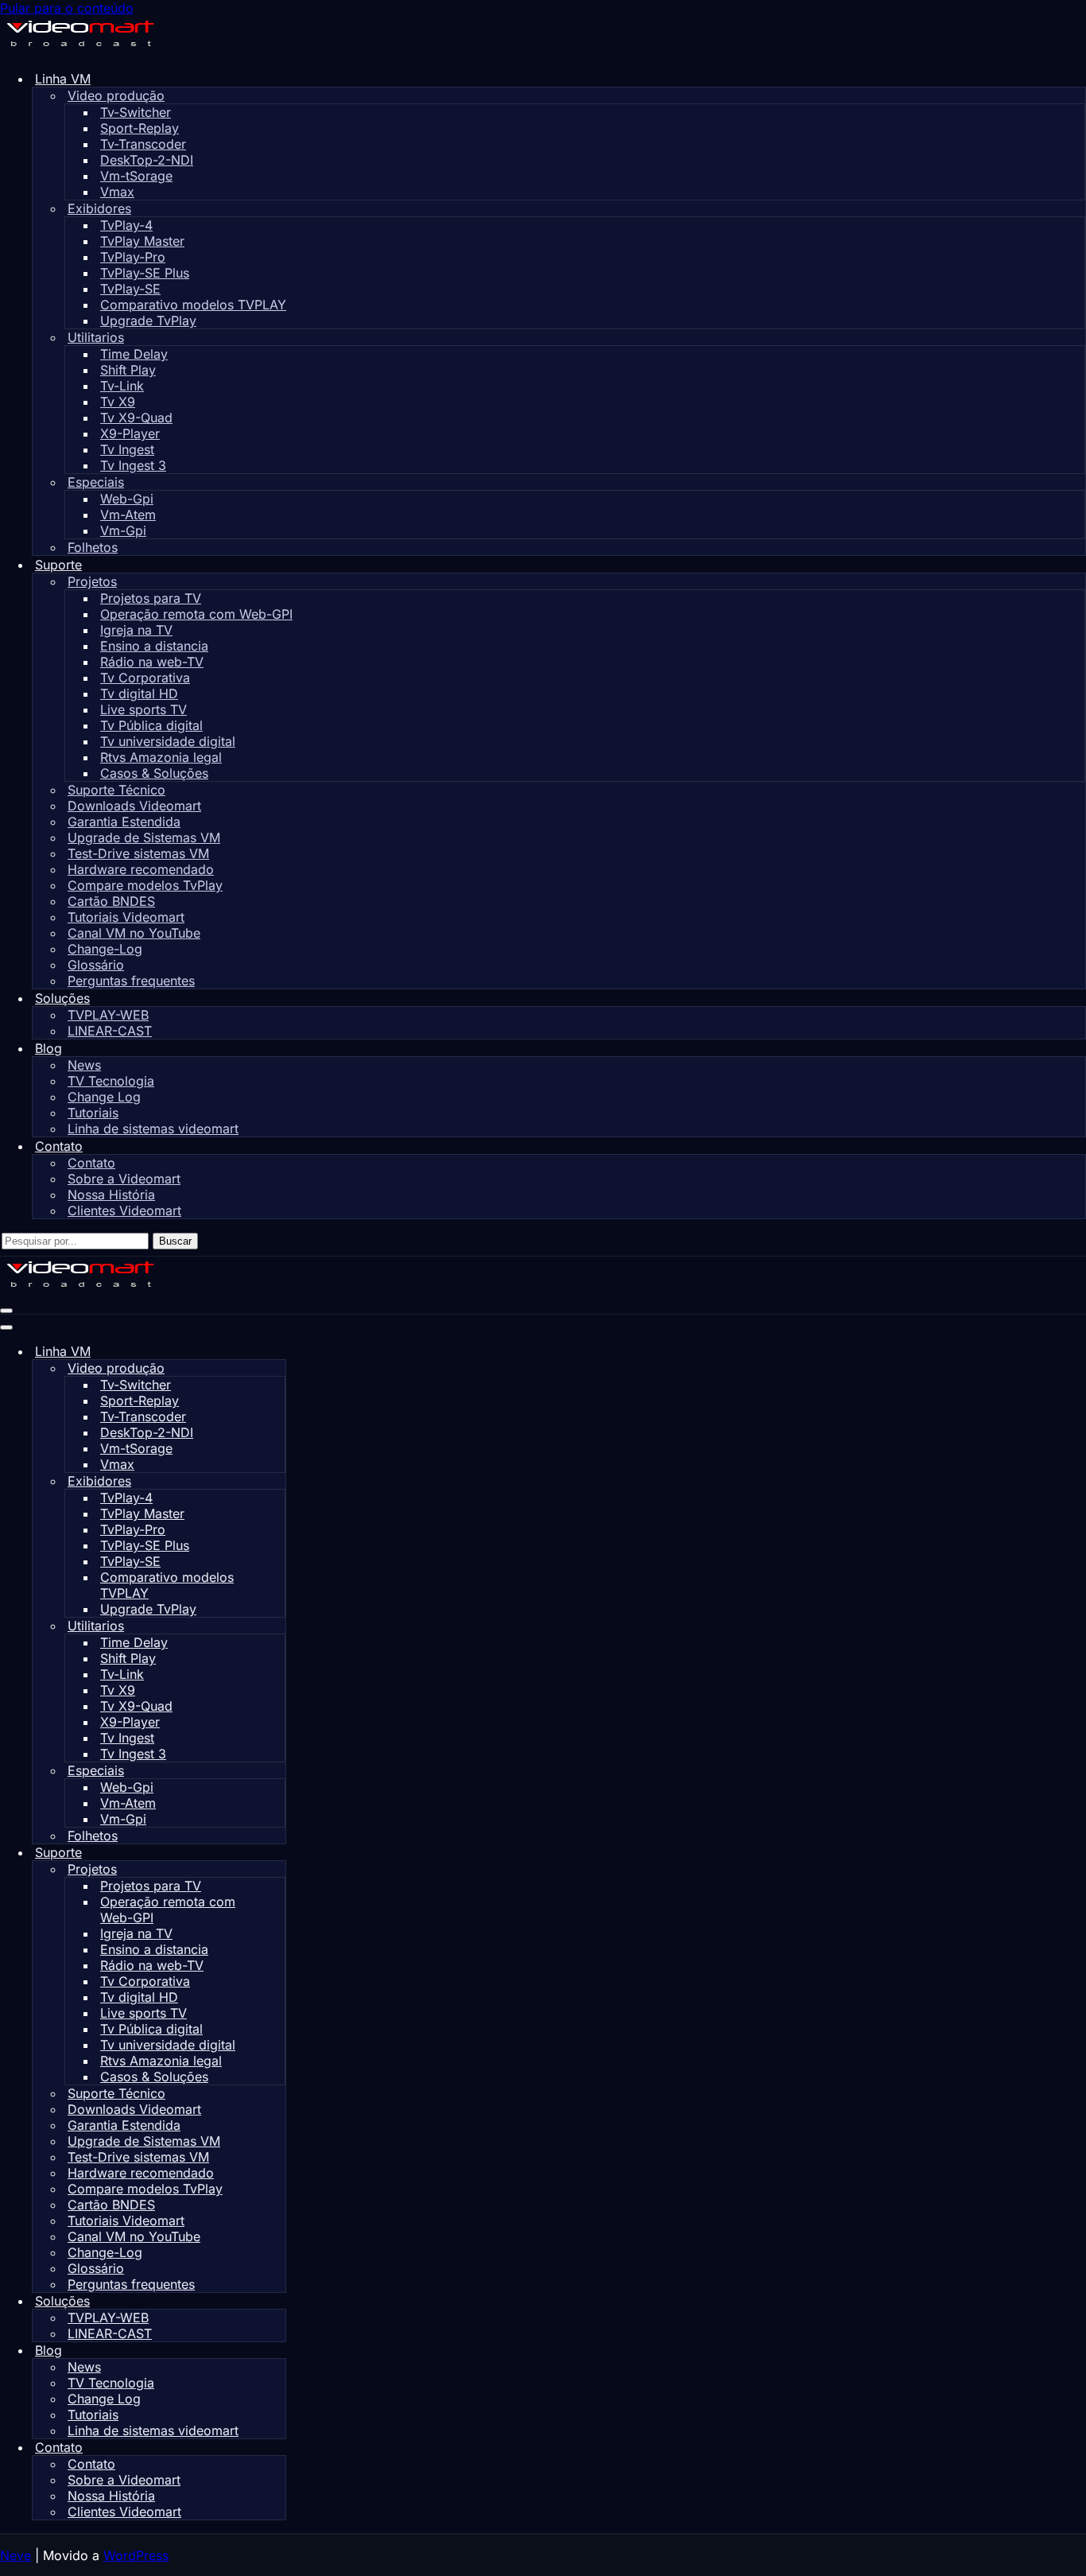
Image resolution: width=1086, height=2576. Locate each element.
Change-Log (105, 949)
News (84, 1065)
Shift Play (128, 370)
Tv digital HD (139, 694)
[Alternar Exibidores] (277, 1481)
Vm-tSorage (136, 176)
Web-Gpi (127, 499)
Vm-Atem (128, 515)
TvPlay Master (142, 241)
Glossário (96, 965)
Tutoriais (93, 1113)
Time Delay (134, 354)
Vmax (117, 192)
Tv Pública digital (151, 725)
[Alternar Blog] (278, 2351)
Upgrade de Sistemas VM (144, 837)
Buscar (175, 1241)
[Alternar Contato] (278, 2448)
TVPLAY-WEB (108, 1015)
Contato (91, 1163)
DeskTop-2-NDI (147, 160)
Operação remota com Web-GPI (196, 614)
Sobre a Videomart (124, 1179)
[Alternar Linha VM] (278, 1352)
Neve (16, 2555)
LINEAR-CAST (110, 1031)
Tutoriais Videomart (126, 917)
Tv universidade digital (168, 741)
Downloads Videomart (134, 806)
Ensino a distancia (154, 646)
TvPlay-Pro (133, 257)
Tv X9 (118, 402)
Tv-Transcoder (143, 144)
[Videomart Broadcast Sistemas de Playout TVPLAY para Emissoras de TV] (80, 49)
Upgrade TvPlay (148, 321)
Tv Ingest (127, 449)
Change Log (104, 1097)
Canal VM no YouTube (134, 933)
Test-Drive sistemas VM (138, 853)
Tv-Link (122, 386)
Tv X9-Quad (136, 418)
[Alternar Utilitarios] (277, 1626)
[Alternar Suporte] (278, 1853)
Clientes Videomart (124, 1210)
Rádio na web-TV (152, 662)
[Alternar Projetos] (277, 1869)
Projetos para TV (151, 598)
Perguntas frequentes (131, 981)
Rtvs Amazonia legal (161, 757)
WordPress (136, 2555)
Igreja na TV (136, 630)
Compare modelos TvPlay (145, 885)
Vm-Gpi (123, 530)
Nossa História (111, 1195)
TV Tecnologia (111, 1081)
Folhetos (93, 547)
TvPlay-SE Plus (145, 273)
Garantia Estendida (124, 822)
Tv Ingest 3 (133, 465)
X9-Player (130, 433)
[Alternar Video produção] (277, 1368)
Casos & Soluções (154, 773)
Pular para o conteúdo (67, 8)
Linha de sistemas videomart (153, 1129)
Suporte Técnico (116, 790)
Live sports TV (144, 709)
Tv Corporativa (145, 678)
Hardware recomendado (141, 869)
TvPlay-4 (126, 225)
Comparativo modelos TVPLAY (193, 305)
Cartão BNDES (111, 901)
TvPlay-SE (130, 289)
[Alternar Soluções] (278, 2301)
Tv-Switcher (136, 112)
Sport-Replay (140, 128)
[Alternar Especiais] (277, 1771)
